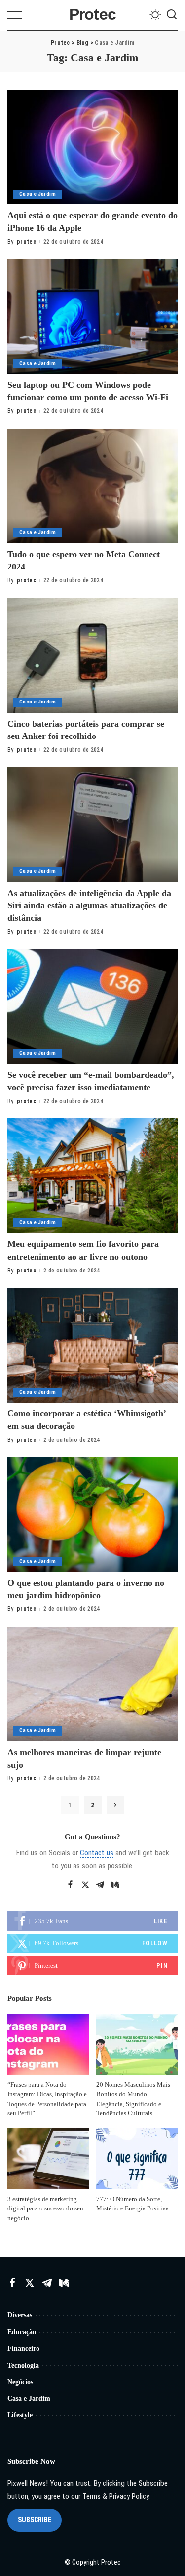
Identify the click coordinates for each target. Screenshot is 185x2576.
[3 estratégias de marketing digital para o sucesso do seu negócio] (48, 2159)
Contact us (97, 1853)
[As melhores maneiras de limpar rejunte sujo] (92, 1684)
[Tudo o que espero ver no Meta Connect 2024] (92, 486)
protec (26, 242)
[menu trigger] (20, 15)
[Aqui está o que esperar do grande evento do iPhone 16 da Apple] (92, 147)
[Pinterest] (92, 1966)
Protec (92, 15)
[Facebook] (70, 1885)
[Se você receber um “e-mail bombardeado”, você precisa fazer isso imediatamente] (92, 1006)
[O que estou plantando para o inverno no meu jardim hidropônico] (92, 1515)
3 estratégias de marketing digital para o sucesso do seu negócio (45, 2208)
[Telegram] (100, 1885)
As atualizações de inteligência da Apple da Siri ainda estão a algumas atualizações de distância (89, 905)
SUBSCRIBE (35, 2520)
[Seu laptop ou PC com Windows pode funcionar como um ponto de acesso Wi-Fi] (92, 317)
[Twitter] (85, 1885)
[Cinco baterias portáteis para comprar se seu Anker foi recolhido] (92, 655)
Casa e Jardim (37, 194)
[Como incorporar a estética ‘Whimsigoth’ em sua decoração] (92, 1345)
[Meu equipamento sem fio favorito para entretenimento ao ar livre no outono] (92, 1176)
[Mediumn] (115, 1885)
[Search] (172, 15)
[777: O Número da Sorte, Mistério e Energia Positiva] (137, 2159)
